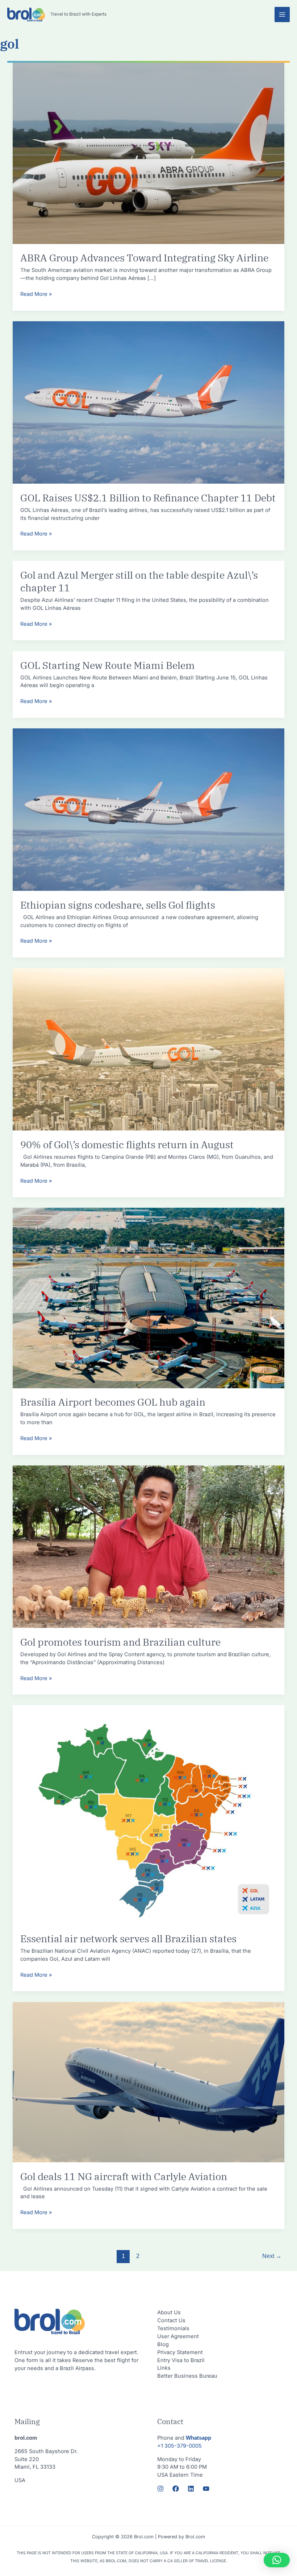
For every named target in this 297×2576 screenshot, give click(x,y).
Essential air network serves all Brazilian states (128, 1939)
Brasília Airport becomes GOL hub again (113, 1402)
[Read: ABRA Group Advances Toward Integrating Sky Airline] (149, 153)
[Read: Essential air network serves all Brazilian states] (149, 1815)
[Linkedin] (191, 2489)
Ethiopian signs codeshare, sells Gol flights (118, 905)
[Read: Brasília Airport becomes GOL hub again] (149, 1298)
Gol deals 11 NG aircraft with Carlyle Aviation (124, 2176)
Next (272, 2256)
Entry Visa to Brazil (181, 2360)
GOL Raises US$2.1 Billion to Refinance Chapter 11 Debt (148, 498)
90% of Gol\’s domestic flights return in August (127, 1145)
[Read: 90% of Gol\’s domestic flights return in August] (149, 1049)
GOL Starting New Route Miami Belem (108, 665)
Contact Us (171, 2320)
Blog (163, 2344)
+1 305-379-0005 (179, 2446)
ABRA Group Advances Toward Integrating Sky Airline (144, 258)
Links (164, 2368)
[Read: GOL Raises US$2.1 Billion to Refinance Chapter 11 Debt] (149, 402)
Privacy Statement (180, 2352)
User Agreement (178, 2336)
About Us (169, 2312)
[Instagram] (160, 2489)
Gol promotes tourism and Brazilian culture (120, 1642)
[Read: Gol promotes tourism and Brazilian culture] (149, 1546)
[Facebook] (176, 2489)
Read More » (36, 294)
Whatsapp (198, 2438)
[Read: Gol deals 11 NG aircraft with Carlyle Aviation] (149, 2082)
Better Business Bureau (187, 2376)
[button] (277, 2560)
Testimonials (173, 2328)
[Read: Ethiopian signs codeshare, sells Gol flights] (149, 809)
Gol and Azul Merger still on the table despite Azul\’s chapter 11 (139, 582)
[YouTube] (206, 2489)
